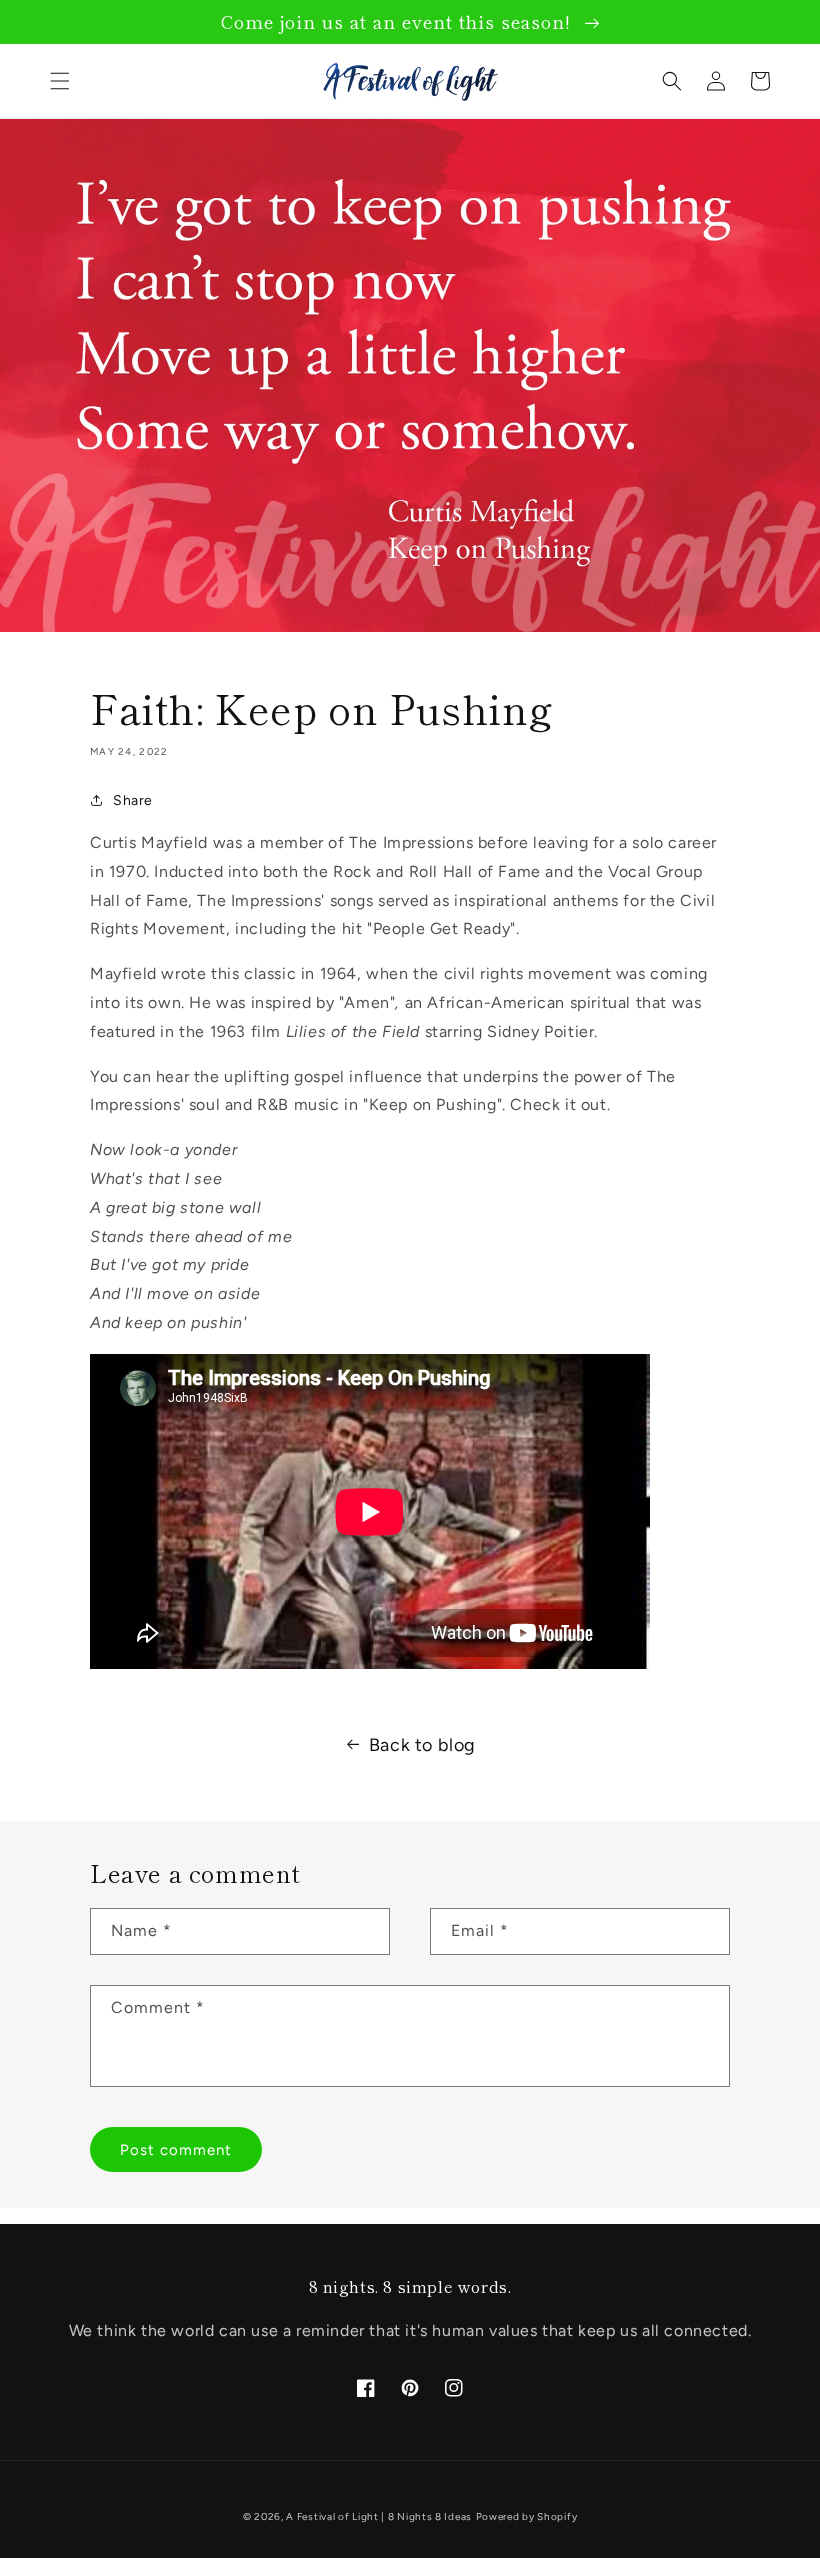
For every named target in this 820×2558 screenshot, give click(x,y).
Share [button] (133, 800)
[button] (60, 81)
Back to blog (422, 1745)
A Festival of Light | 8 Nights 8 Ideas (379, 2516)
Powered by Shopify (527, 2516)
